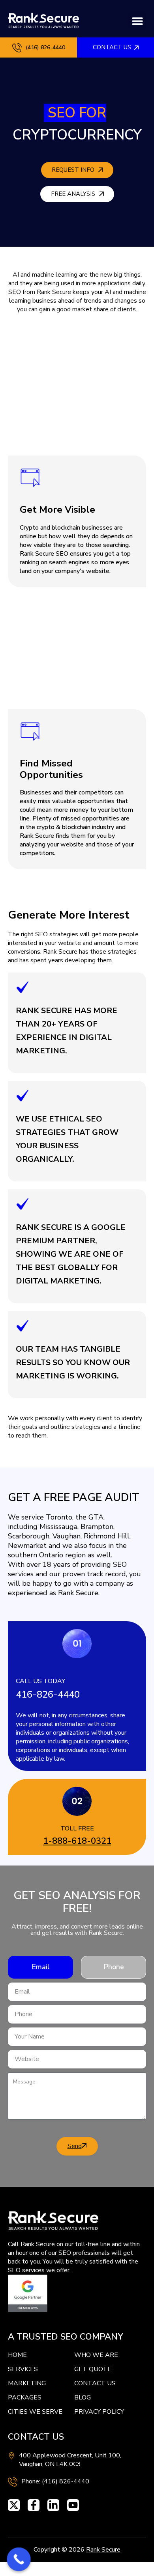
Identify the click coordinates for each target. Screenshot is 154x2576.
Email (41, 1967)
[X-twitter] (14, 2505)
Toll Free (77, 1828)
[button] (137, 21)
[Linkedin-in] (53, 2505)
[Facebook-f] (34, 2505)
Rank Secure (103, 2550)
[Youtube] (73, 2505)
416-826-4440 (48, 1694)
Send (75, 2146)
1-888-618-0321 (77, 1841)
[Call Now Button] (19, 2559)
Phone (114, 1967)
